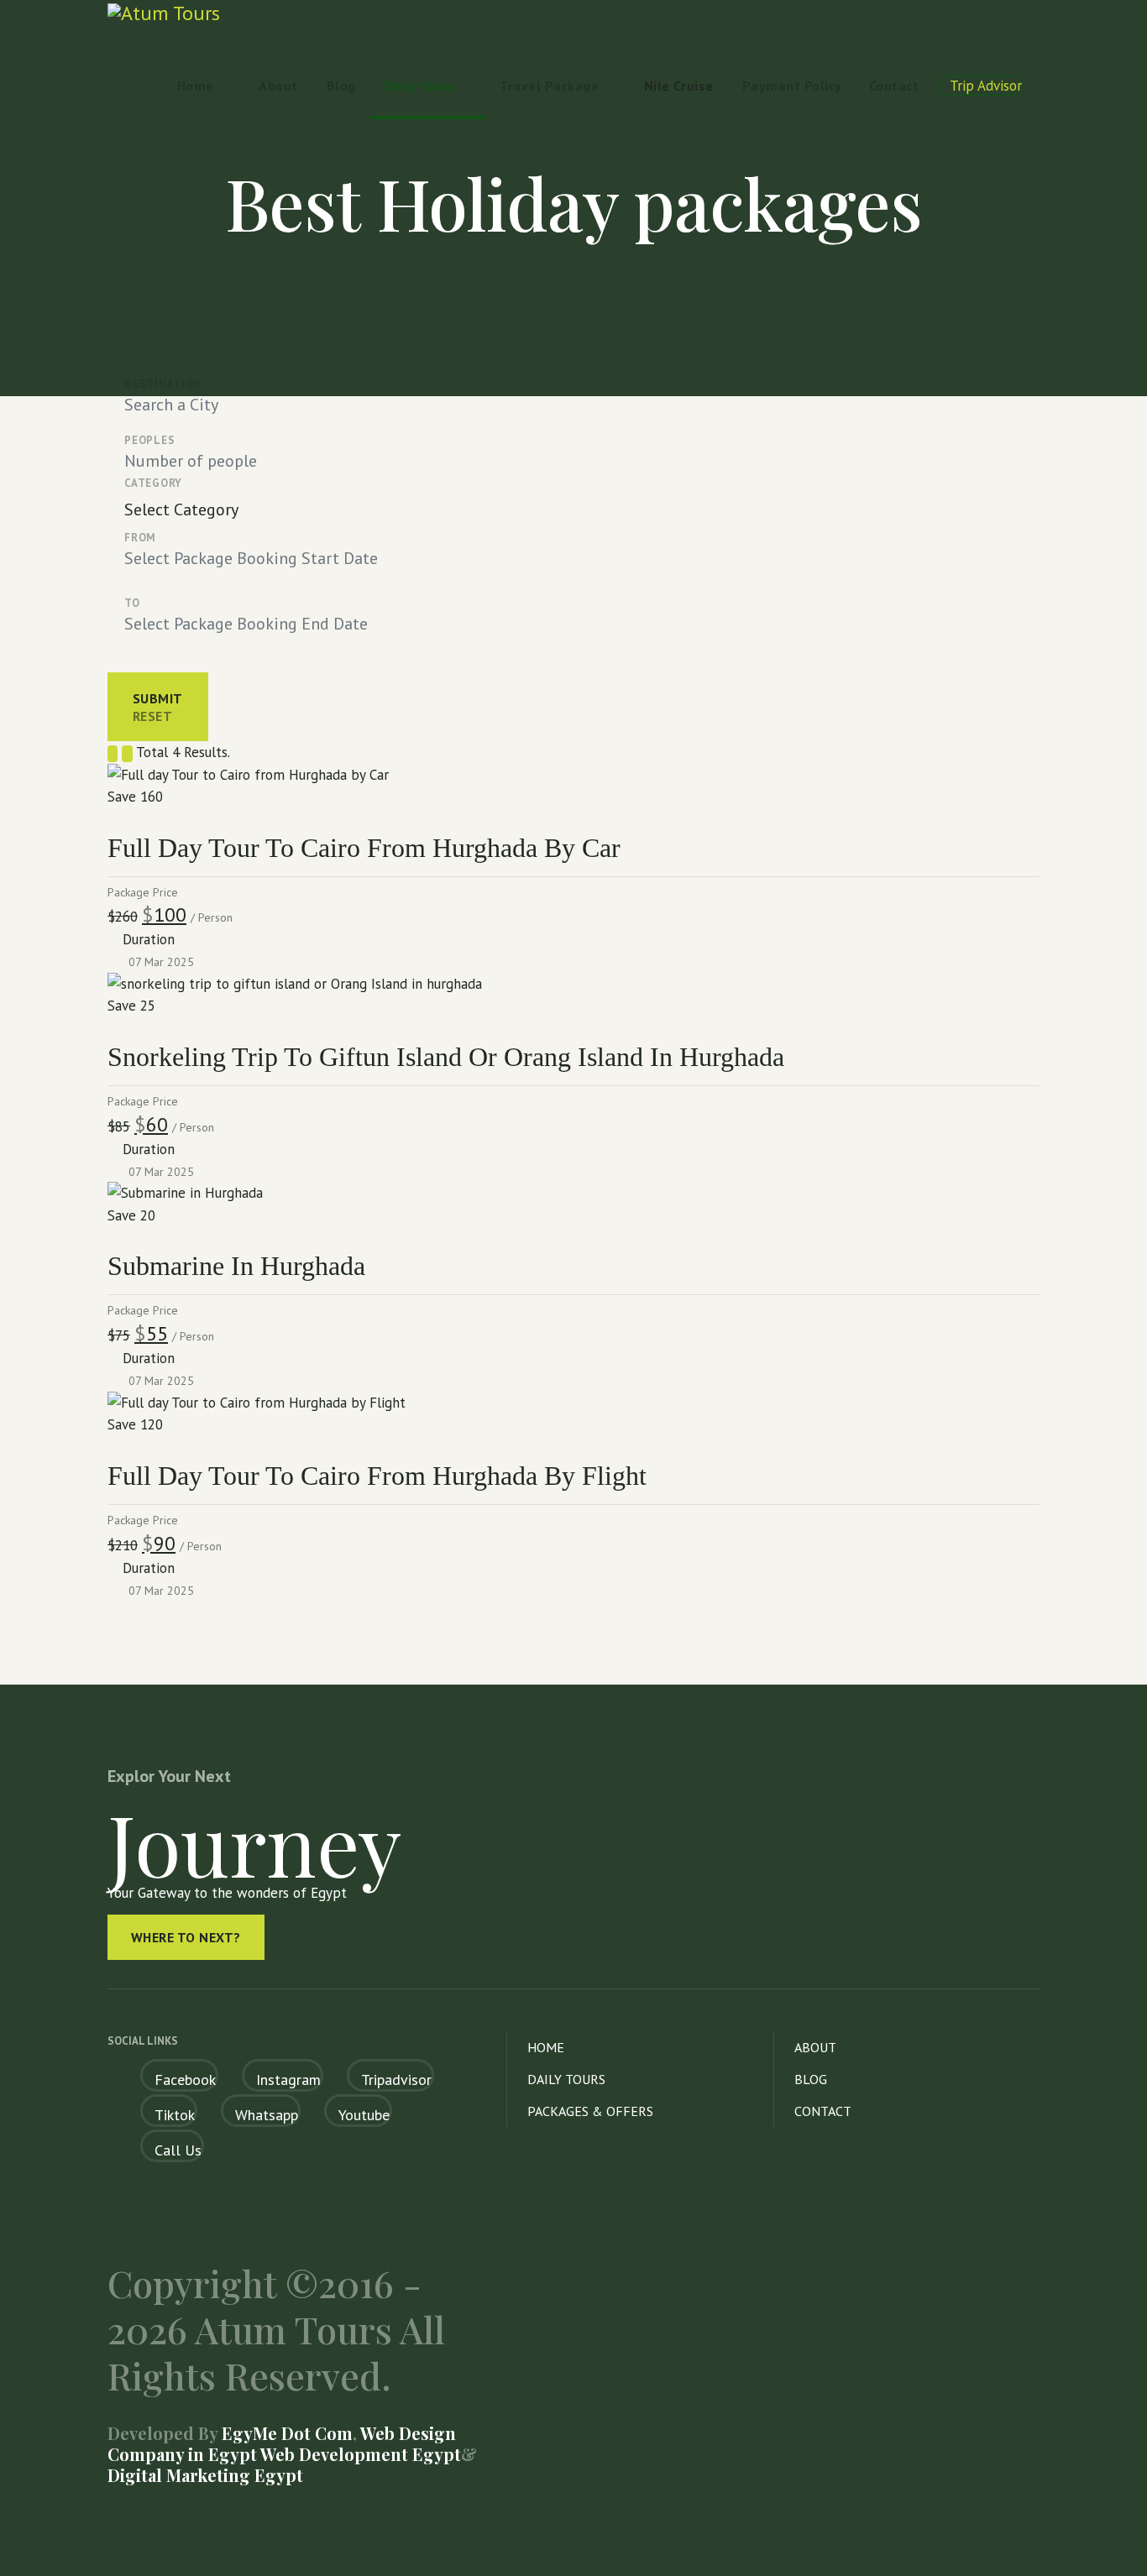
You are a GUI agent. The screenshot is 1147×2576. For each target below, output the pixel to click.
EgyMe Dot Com (287, 2433)
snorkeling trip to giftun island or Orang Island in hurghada (446, 1057)
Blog (341, 86)
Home (196, 86)
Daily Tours (566, 2079)
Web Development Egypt (359, 2454)
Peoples (149, 440)
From (140, 538)
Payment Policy (792, 86)
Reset (152, 716)
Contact (894, 86)
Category (153, 483)
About (278, 86)
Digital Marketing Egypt (205, 2475)
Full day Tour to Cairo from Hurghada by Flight (377, 1476)
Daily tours (420, 86)
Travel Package (549, 86)
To (132, 603)
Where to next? (186, 1937)
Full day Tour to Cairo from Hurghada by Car (364, 848)
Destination (163, 384)
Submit (158, 698)
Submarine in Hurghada (236, 1266)
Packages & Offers (590, 2111)
